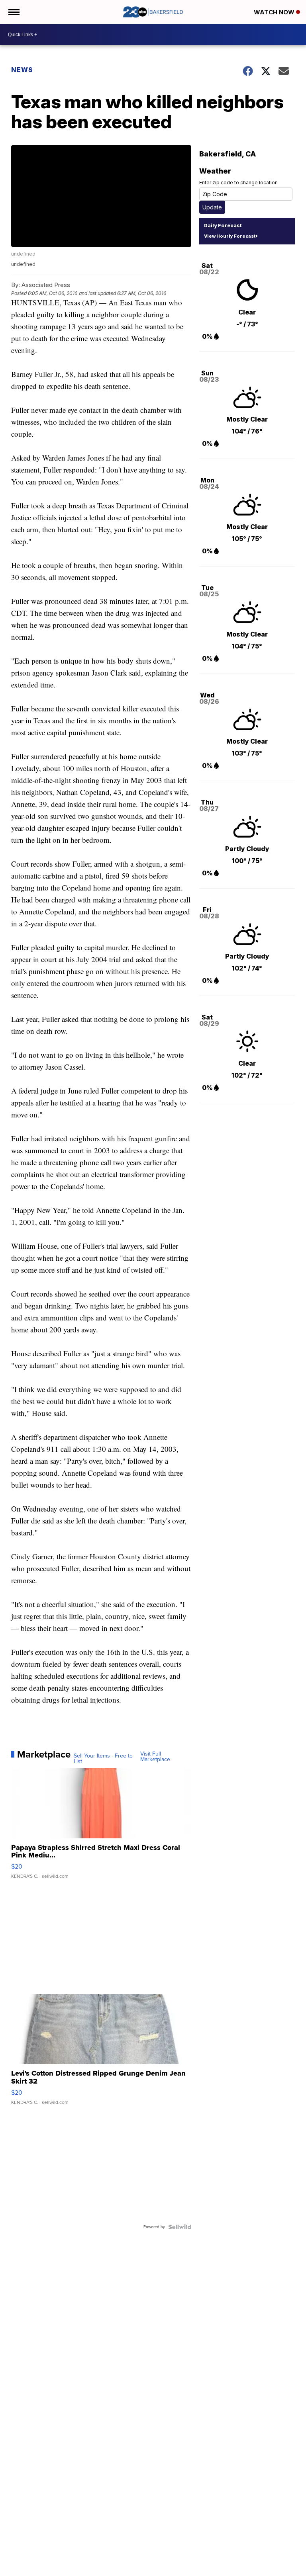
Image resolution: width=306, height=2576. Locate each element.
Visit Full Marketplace (155, 1757)
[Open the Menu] (13, 12)
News (22, 70)
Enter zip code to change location (238, 183)
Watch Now (275, 12)
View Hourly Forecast (230, 236)
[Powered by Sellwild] (180, 2227)
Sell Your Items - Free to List (103, 1759)
